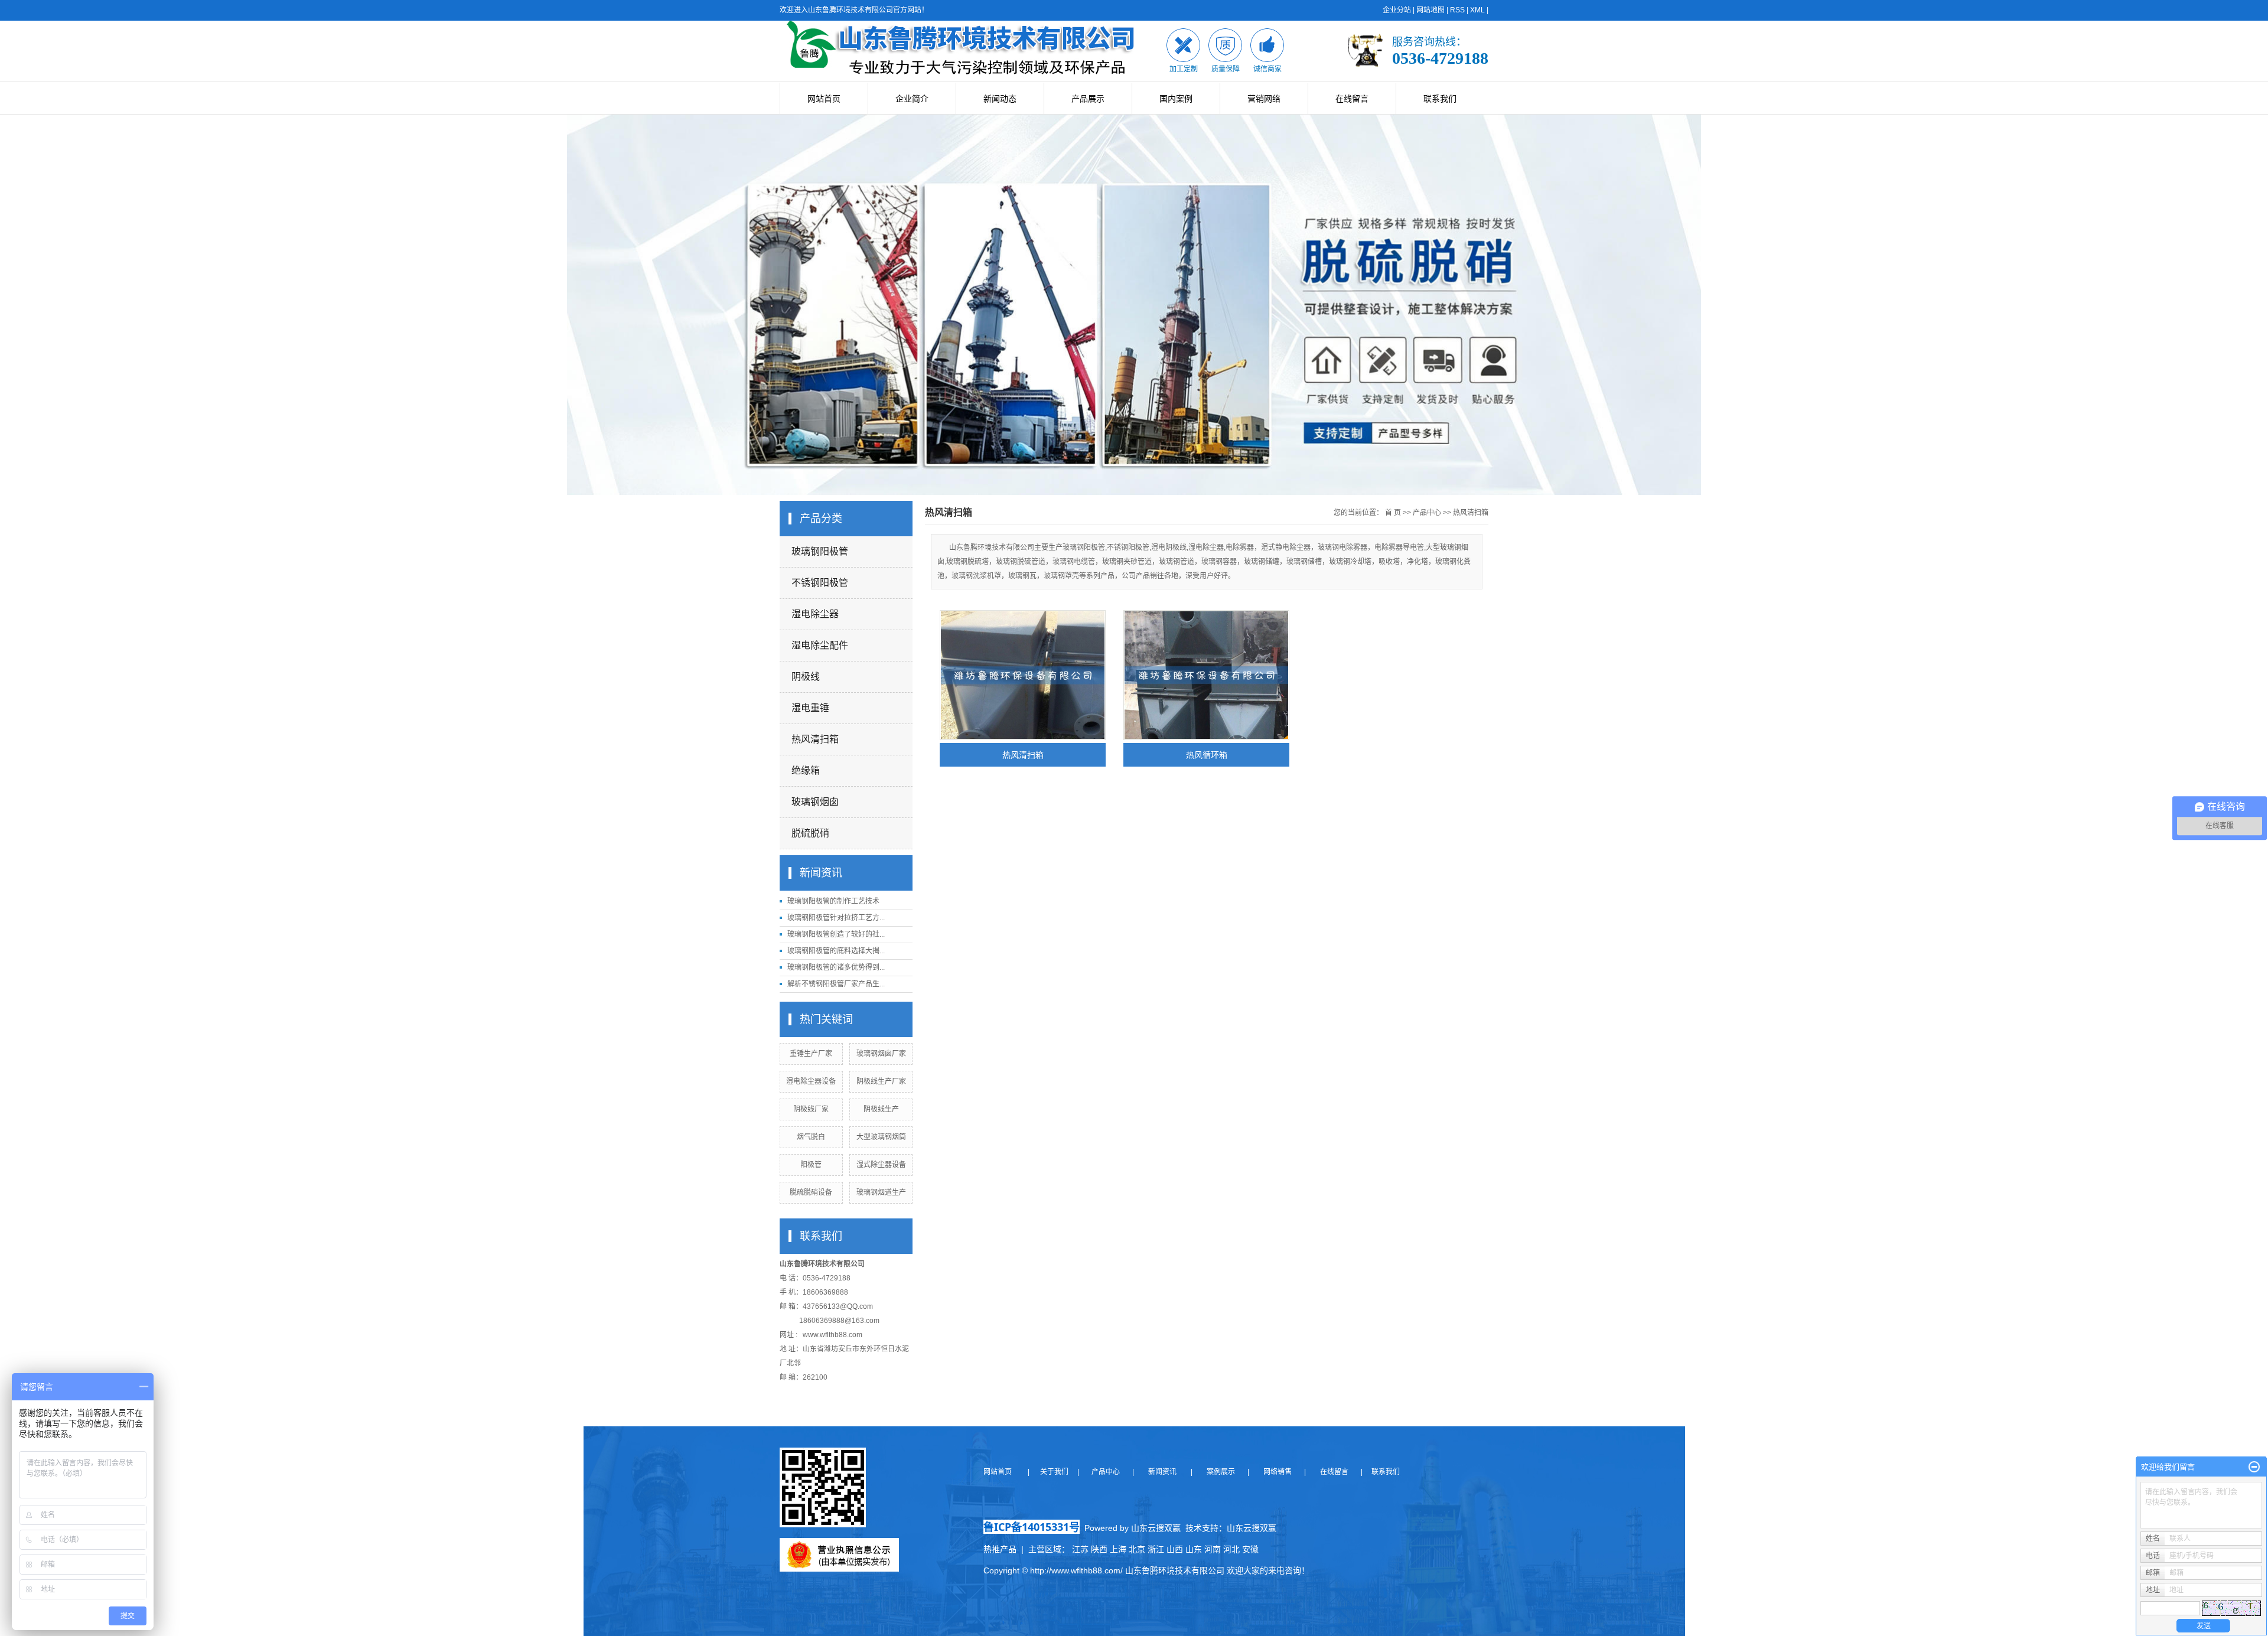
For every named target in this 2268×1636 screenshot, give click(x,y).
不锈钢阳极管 (820, 583)
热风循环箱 (1207, 755)
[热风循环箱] (1206, 675)
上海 (1118, 1549)
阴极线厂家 (811, 1109)
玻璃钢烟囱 (815, 802)
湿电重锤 (810, 708)
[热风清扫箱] (1023, 675)
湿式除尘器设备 (881, 1165)
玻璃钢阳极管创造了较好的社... (836, 934)
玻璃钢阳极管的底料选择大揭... (836, 951)
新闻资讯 (1161, 1472)
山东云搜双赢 (1252, 1528)
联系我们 (1440, 99)
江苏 (1080, 1549)
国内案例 (1176, 99)
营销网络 (1264, 99)
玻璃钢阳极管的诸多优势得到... (836, 967)
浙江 (1156, 1549)
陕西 (1099, 1549)
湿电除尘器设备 (811, 1081)
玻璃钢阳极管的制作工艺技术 (833, 901)
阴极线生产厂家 (881, 1081)
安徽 (1250, 1549)
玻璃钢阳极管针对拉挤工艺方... (836, 918)
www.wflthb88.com (832, 1335)
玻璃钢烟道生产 (881, 1192)
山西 (1175, 1549)
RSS (1457, 10)
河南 (1213, 1549)
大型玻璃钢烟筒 (881, 1137)
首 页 (1393, 513)
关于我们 (1058, 1472)
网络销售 (1278, 1472)
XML (1477, 10)
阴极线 (806, 677)
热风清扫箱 (815, 739)
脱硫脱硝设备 (811, 1192)
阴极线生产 (881, 1109)
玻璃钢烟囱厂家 (881, 1054)
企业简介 (912, 99)
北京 (1137, 1549)
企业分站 (1397, 10)
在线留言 (1352, 99)
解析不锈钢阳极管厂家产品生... (836, 984)
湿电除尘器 (815, 614)
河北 (1231, 1549)
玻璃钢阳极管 (820, 551)
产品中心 (1427, 513)
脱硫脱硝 (810, 833)
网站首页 (824, 99)
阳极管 (811, 1165)
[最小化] (2254, 1467)
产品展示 (1088, 99)
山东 (1194, 1549)
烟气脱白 (811, 1137)
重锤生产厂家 (811, 1054)
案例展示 (1220, 1472)
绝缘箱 (806, 770)
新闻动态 (1000, 99)
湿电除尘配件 (820, 645)
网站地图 (1430, 10)
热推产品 (1000, 1549)
